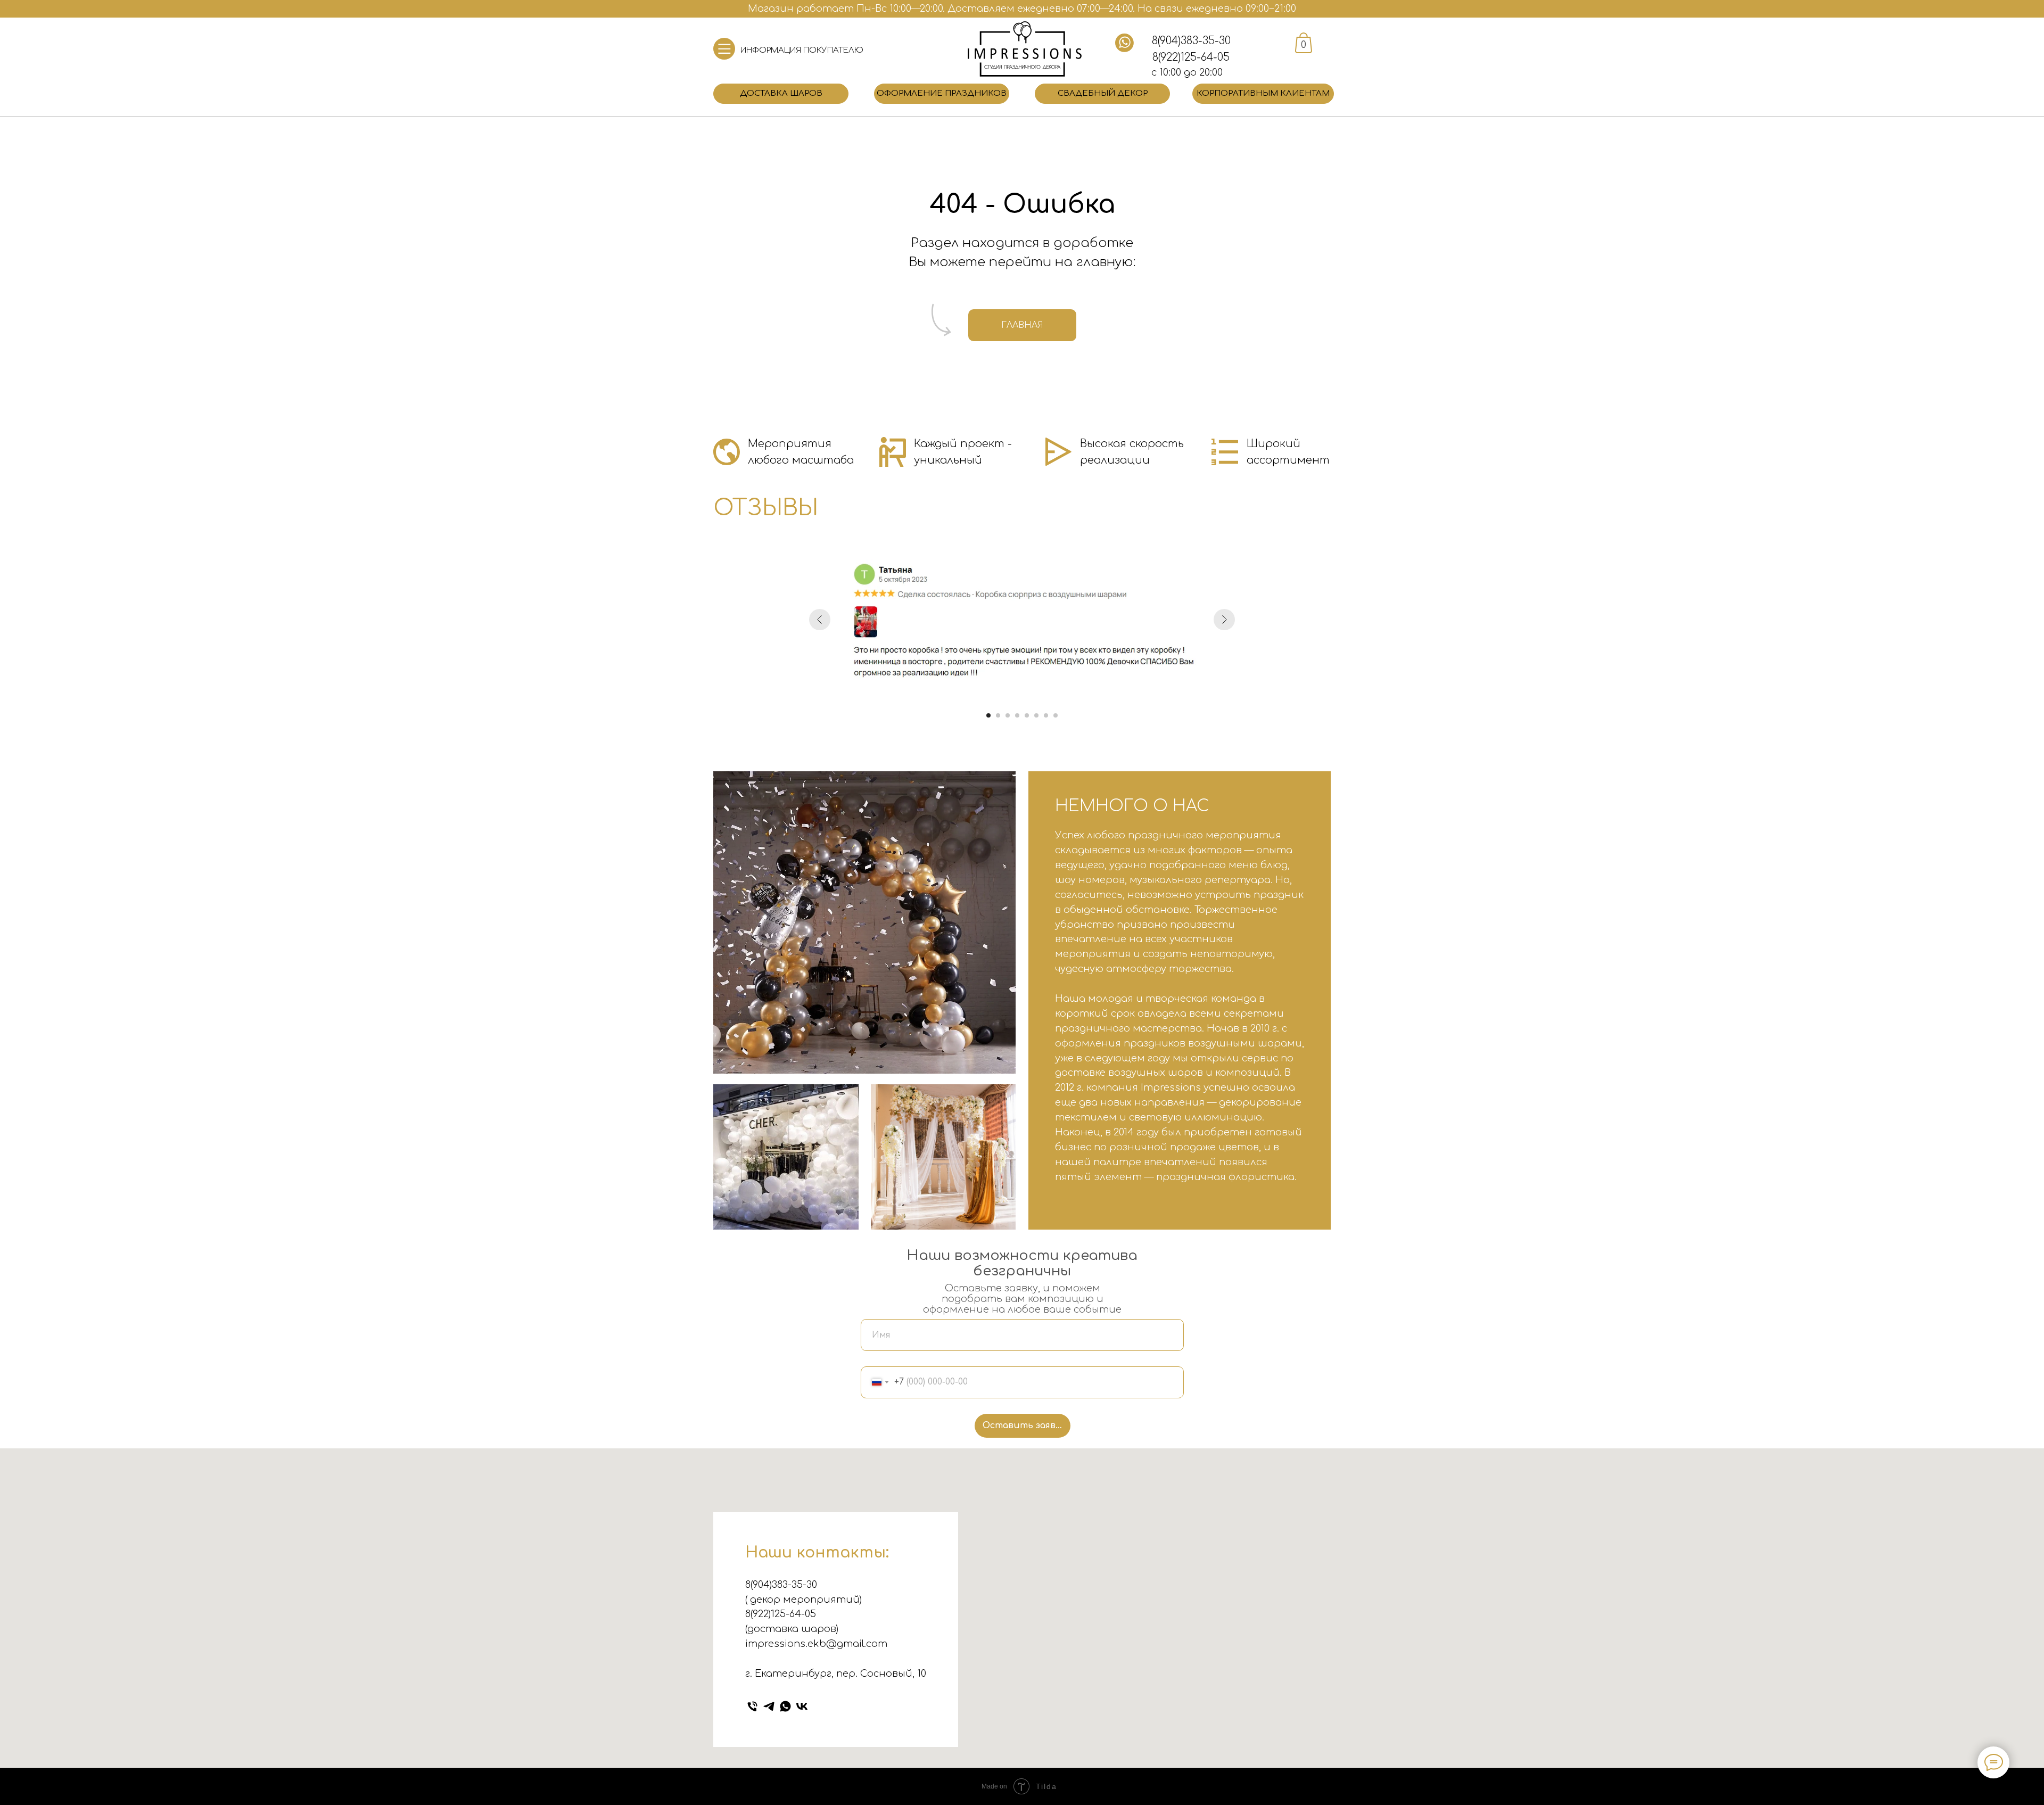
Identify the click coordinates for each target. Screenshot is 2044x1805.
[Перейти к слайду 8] (1056, 715)
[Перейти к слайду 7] (1046, 715)
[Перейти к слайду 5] (1027, 715)
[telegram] (769, 1706)
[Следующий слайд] (1224, 620)
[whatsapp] (785, 1706)
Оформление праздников (942, 93)
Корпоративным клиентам (1263, 93)
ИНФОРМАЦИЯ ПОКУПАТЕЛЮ (802, 50)
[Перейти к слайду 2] (998, 715)
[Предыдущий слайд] (820, 620)
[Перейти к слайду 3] (1008, 715)
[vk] (802, 1706)
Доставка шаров (781, 93)
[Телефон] (752, 1706)
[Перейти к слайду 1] (988, 715)
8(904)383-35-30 (1191, 41)
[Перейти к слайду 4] (1017, 715)
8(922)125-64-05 (1191, 57)
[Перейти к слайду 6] (1036, 715)
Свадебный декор (1103, 93)
